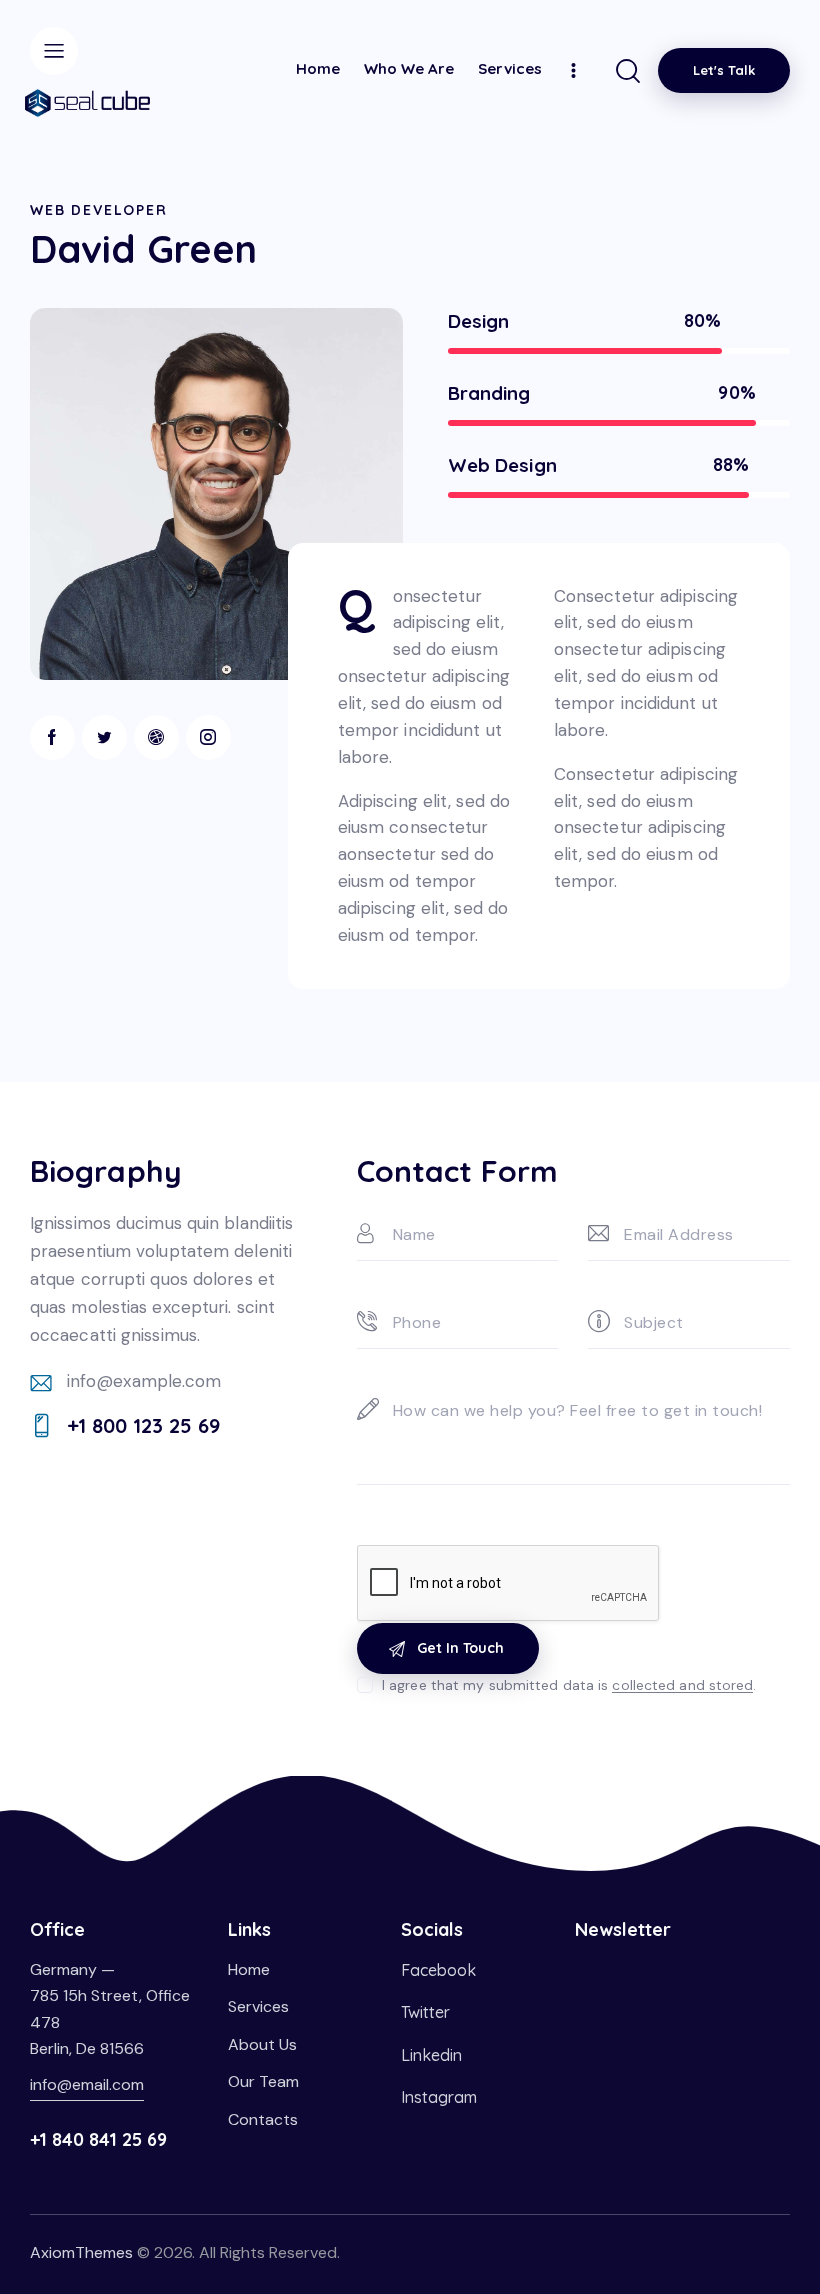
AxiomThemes (81, 2252)
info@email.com (87, 2084)
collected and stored (682, 1685)
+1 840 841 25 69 (98, 2139)
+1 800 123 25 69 (143, 1425)
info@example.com (144, 1381)
